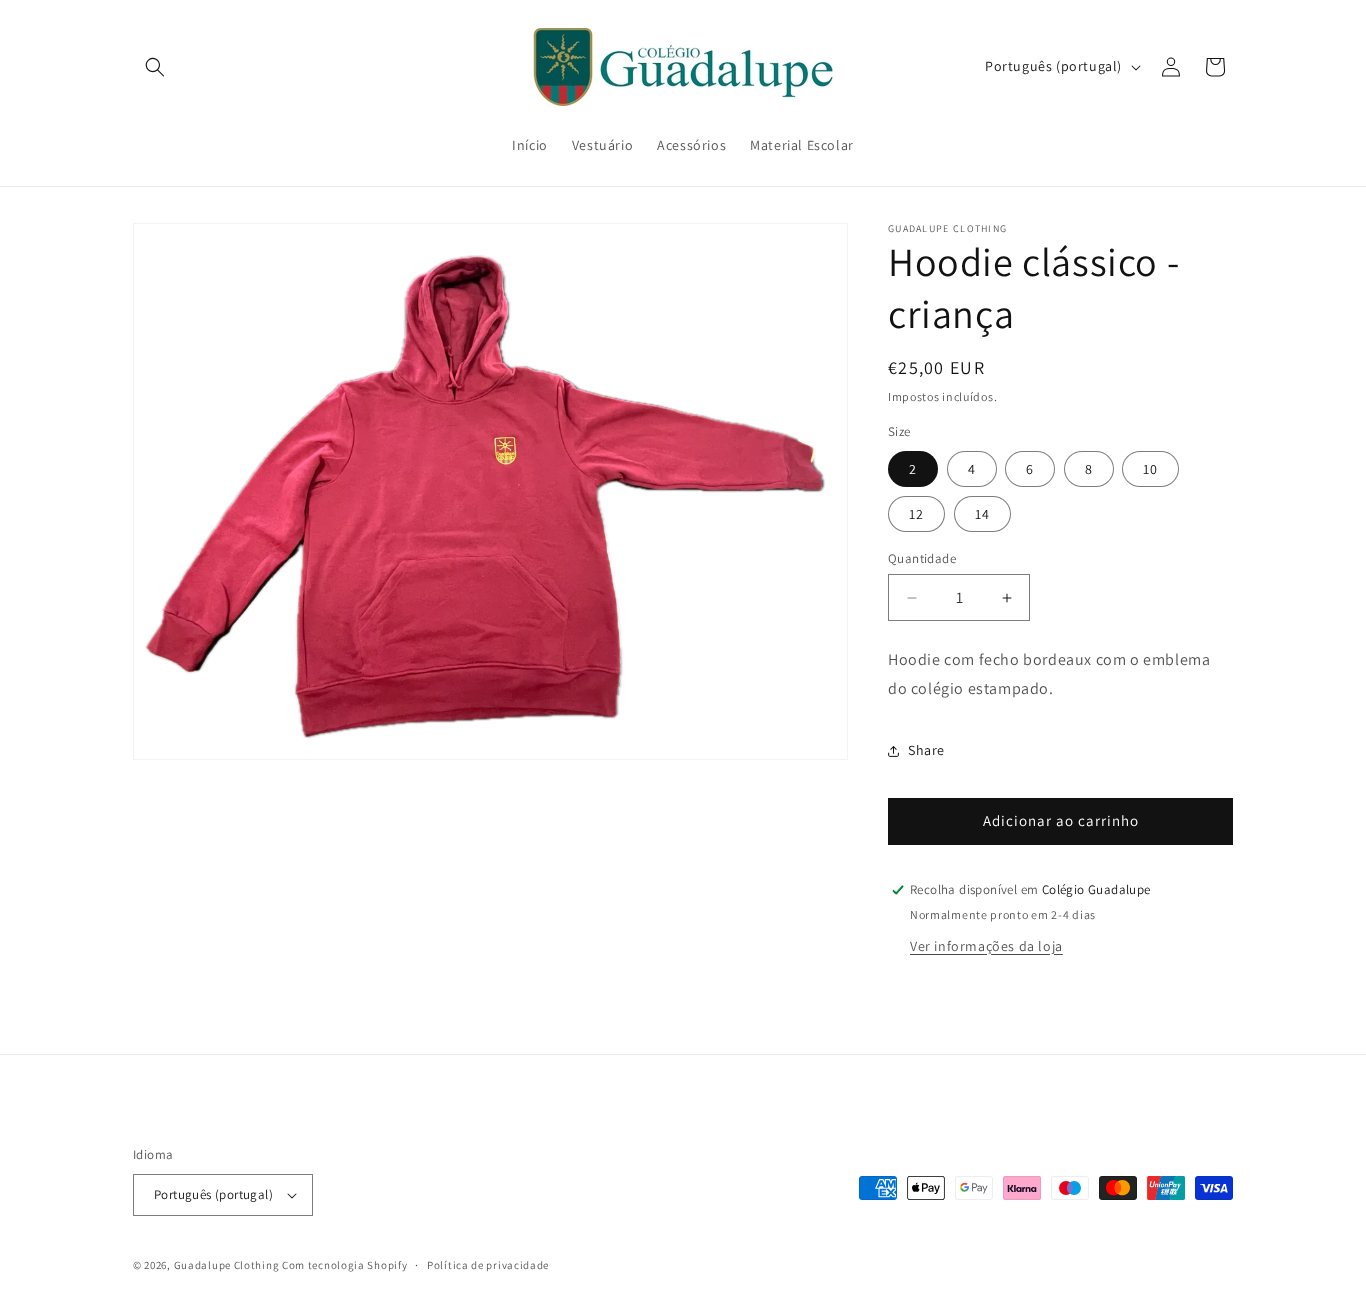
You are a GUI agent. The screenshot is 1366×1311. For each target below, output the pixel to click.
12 (916, 514)
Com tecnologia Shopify (344, 1265)
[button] (155, 67)
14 (982, 514)
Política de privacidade (488, 1265)
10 (1150, 469)
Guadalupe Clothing (227, 1265)
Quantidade (922, 558)
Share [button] (926, 750)
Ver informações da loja (986, 946)
